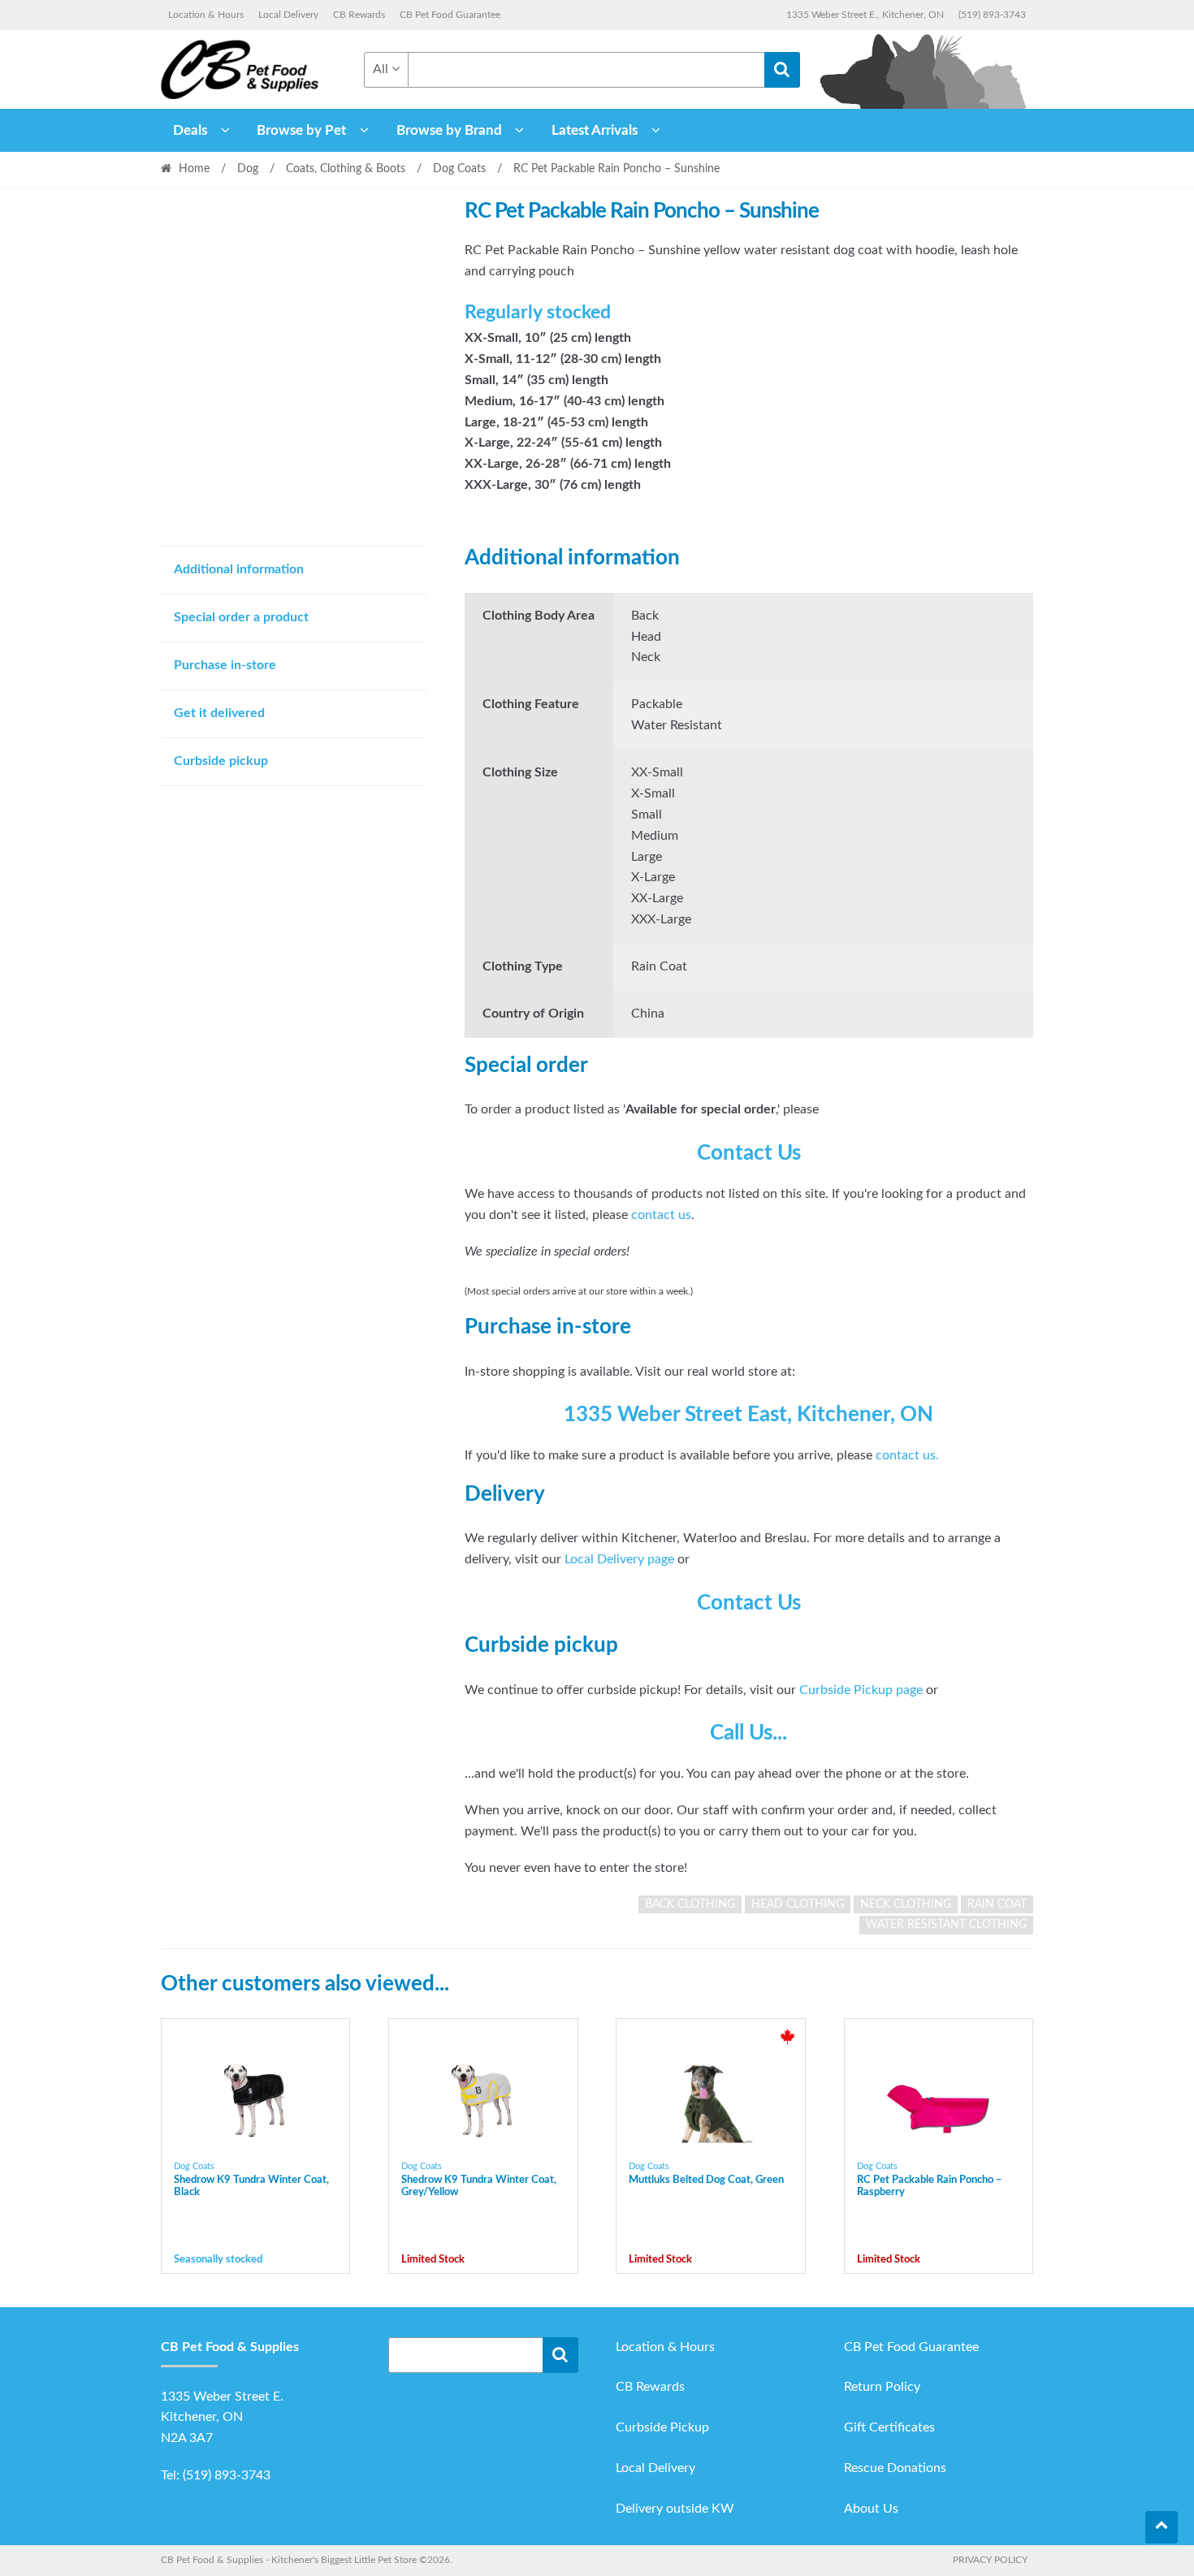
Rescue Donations (895, 2468)
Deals (190, 130)
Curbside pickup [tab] (221, 761)
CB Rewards (359, 15)
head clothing (798, 1904)
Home (194, 169)
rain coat (997, 1904)
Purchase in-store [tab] (225, 665)
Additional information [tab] (239, 569)
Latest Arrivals (595, 130)
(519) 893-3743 (992, 15)
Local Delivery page (619, 1559)
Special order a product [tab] (241, 617)
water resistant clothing (946, 1925)
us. (931, 1455)
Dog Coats (459, 169)
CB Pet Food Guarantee (450, 15)
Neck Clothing (906, 1904)
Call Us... (748, 1733)
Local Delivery (288, 15)
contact (899, 1455)
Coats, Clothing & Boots (346, 169)
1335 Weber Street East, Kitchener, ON (748, 1415)
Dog (248, 169)
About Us (871, 2509)
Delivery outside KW (675, 2509)
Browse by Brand (449, 130)
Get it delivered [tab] (219, 713)
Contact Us (749, 1153)
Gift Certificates (889, 2427)
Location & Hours (206, 15)
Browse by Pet (301, 130)
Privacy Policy (990, 2560)
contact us (661, 1215)
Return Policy (882, 2387)
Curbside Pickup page (861, 1690)
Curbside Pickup (662, 2427)
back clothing (690, 1904)
